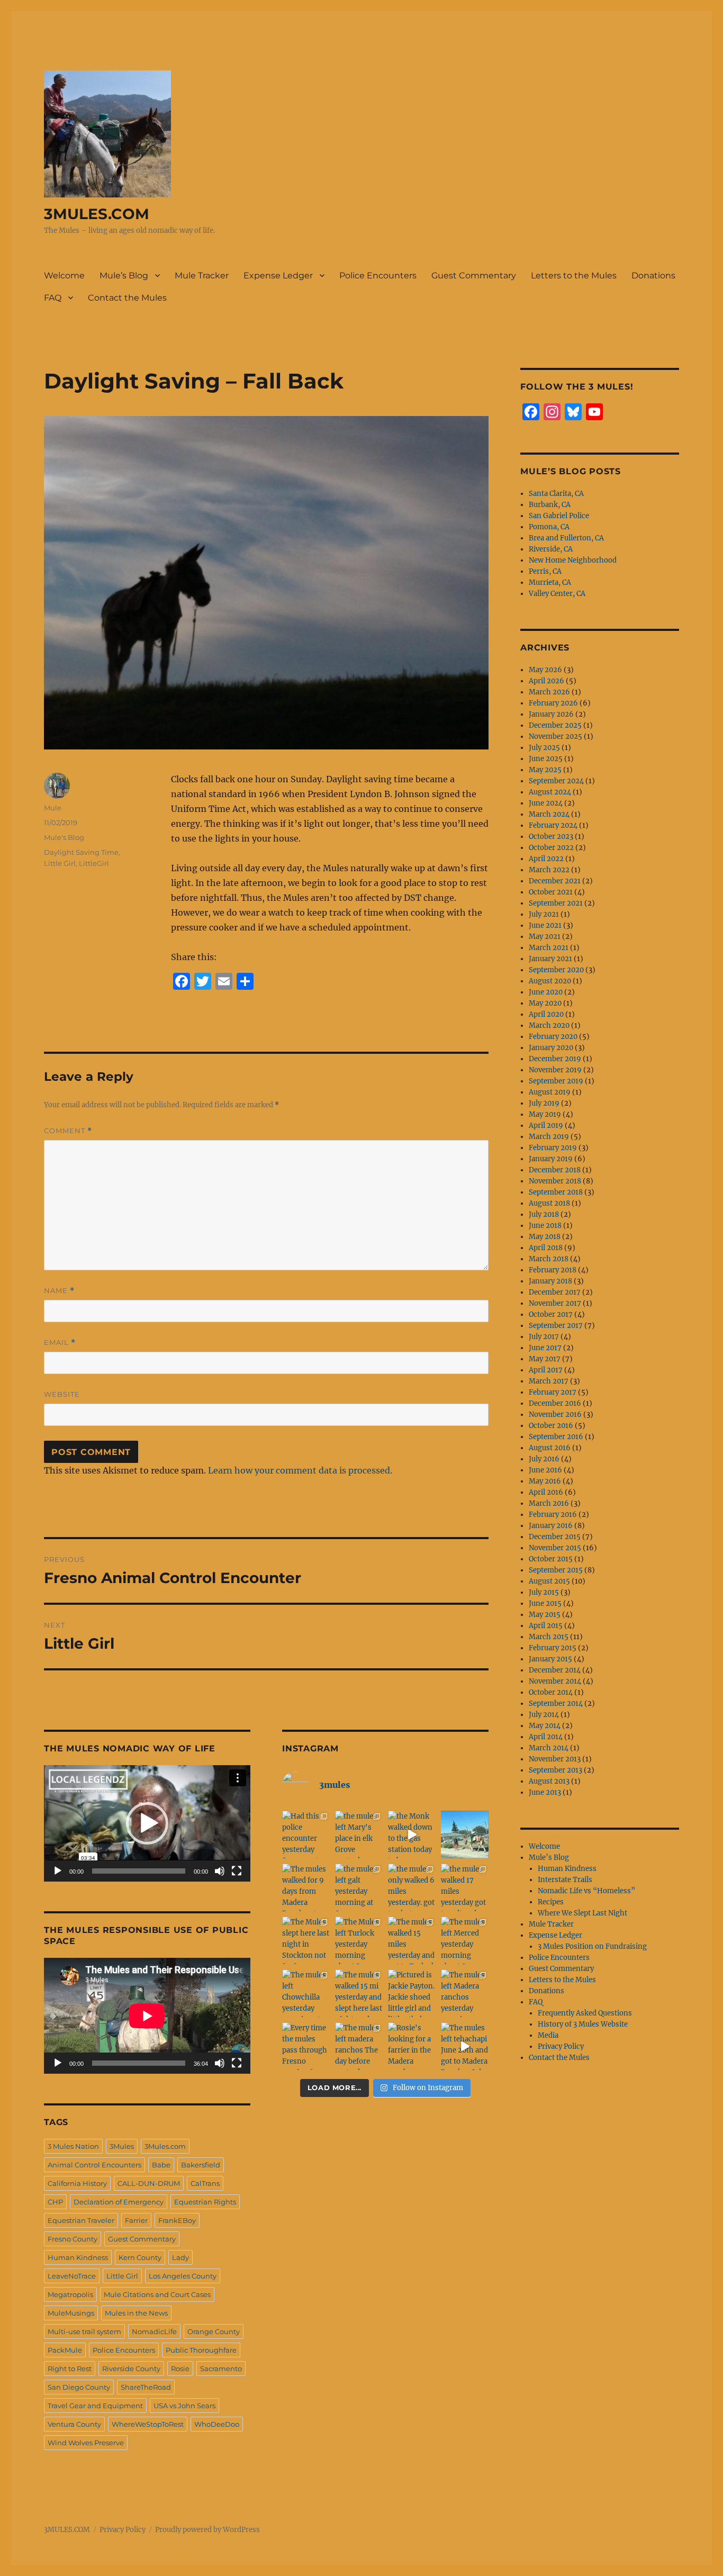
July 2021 (544, 914)
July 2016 (544, 1459)
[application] (147, 1823)
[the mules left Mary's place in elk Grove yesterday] (359, 1834)
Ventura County (74, 2424)
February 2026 (553, 703)
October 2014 (551, 1692)
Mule (53, 808)
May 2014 (545, 1726)
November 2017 (555, 1303)
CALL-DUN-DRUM (149, 2183)
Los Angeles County (183, 2276)
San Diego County (79, 2387)
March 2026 (549, 692)
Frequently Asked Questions (585, 2013)
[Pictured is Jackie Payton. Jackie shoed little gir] (412, 1993)
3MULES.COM (97, 214)
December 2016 (555, 1403)
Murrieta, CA (550, 582)
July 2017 (544, 1337)
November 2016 (555, 1414)
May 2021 (545, 937)
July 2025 (544, 748)
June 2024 (546, 803)
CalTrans (205, 2183)
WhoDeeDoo (217, 2424)
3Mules (122, 2146)
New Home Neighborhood (573, 560)
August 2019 (550, 1092)
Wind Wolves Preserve (86, 2443)
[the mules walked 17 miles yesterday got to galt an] (465, 1887)
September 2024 (556, 781)
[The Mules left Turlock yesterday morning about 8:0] (359, 1940)
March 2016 (549, 1503)
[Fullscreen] (237, 1871)
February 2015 (553, 1648)
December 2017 (555, 1292)
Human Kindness (78, 2257)
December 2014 (555, 1670)
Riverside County (131, 2369)
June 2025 (546, 759)
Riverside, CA (551, 549)
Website (62, 1394)
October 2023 (551, 837)
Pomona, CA (549, 527)
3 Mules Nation (73, 2146)
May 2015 (545, 1615)
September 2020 (556, 970)
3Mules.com (165, 2146)
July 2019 (544, 1103)
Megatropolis (70, 2294)
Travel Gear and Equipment (95, 2406)
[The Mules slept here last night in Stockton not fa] (306, 1940)
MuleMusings (71, 2313)
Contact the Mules (127, 298)
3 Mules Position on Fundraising (592, 1946)
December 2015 (555, 1537)
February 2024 (553, 825)
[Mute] (220, 1871)
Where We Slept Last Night (582, 1913)
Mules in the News (136, 2313)
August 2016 (550, 1448)
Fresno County (73, 2239)
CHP (55, 2202)
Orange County (214, 2331)
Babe (161, 2165)
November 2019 (555, 1070)
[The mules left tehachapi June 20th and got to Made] (465, 2046)
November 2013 (555, 1759)
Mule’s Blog (124, 275)
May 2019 (545, 1114)
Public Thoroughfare (201, 2350)
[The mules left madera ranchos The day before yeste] (359, 2046)
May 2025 (545, 770)
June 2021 (545, 925)
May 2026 (545, 670)
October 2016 (551, 1426)
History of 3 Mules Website (583, 2024)
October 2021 (551, 892)
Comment (68, 1131)
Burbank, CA (550, 505)
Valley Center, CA (557, 594)
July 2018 (544, 1214)
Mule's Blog (64, 837)
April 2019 (546, 1126)
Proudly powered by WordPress (207, 2530)
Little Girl (60, 863)
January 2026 (551, 714)
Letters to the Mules (574, 275)
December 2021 (555, 881)
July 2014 (544, 1715)
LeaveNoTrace (72, 2276)
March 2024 (549, 814)
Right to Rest (70, 2369)
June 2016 (545, 1470)
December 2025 (555, 725)
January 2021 (550, 959)
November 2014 (555, 1681)
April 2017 (546, 1370)
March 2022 (549, 870)
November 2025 (555, 736)
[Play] (58, 1871)
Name (59, 1291)
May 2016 (545, 1481)
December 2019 (555, 1059)
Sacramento (221, 2369)
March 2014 (549, 1748)
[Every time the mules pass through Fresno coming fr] (306, 2046)
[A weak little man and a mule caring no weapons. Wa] (465, 1834)
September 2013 (555, 1770)
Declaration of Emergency (119, 2202)
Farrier (136, 2220)
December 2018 (555, 1170)
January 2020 (551, 1048)
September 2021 (556, 903)
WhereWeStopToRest (148, 2424)
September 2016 (556, 1437)
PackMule (65, 2350)
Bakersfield (201, 2165)
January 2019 (551, 1159)
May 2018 (545, 1237)
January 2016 (551, 1526)
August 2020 (550, 981)
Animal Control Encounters (94, 2165)
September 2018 (556, 1192)
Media (548, 2035)
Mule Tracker (202, 275)
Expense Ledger (278, 275)
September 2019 (556, 1081)
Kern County (140, 2257)
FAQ (53, 298)
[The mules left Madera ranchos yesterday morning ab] (465, 1993)
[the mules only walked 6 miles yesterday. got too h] (412, 1887)
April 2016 (546, 1492)
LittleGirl (94, 863)
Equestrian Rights (205, 2202)
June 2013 (545, 1792)
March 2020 (549, 1025)
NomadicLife (154, 2331)
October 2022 (551, 848)
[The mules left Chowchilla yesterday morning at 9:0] (306, 1993)
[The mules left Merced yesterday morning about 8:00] (465, 1940)
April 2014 (546, 1737)
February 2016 (553, 1515)
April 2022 (546, 859)
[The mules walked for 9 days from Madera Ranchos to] (306, 1887)
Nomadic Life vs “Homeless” (586, 1891)
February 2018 (553, 1270)
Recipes (551, 1902)
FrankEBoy (177, 2220)
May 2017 (545, 1359)
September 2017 (556, 1326)
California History (77, 2183)
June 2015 (545, 1603)
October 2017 (551, 1314)
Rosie (180, 2369)
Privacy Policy (561, 2046)
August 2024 (550, 792)
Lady (180, 2257)
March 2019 (549, 1137)
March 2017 (549, 1381)
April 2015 (546, 1626)
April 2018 (546, 1248)
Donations (653, 275)
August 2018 (549, 1203)
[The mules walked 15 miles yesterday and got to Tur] (412, 1940)
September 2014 (556, 1703)
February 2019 (553, 1148)
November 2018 (555, 1181)
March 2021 (549, 948)
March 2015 (549, 1637)
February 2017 (553, 1392)
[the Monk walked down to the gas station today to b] (412, 1834)
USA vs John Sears (184, 2406)
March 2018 (549, 1259)
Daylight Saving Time (81, 852)
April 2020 (546, 1014)
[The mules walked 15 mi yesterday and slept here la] (359, 1993)
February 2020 (553, 1037)
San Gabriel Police (559, 516)
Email (60, 1343)
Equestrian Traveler (81, 2220)
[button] (147, 1823)
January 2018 (550, 1281)
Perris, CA (545, 571)
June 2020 (546, 992)
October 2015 (551, 1559)
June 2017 (545, 1348)
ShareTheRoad (146, 2387)
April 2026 (546, 681)
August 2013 (549, 1781)
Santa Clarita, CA (556, 494)
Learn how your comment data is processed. (300, 1470)
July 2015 (544, 1592)
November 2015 (555, 1548)
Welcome (64, 275)
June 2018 (545, 1226)
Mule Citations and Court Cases (157, 2294)
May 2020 (545, 1003)
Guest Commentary (474, 275)
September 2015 (556, 1570)
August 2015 (549, 1581)
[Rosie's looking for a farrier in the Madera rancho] (412, 2046)
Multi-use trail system (84, 2331)
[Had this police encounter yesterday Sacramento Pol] (306, 1834)
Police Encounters (378, 275)
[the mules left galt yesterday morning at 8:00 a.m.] (359, 1887)
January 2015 (550, 1659)
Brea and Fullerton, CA (566, 538)
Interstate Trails (565, 1880)
